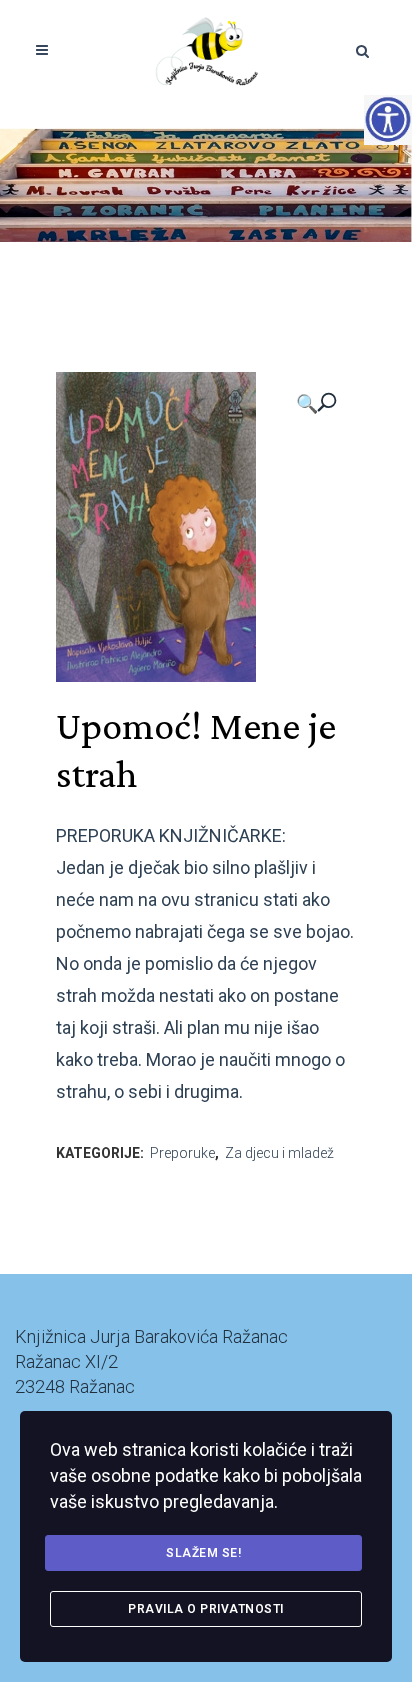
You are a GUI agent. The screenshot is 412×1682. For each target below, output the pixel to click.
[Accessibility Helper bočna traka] (388, 119)
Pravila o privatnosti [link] (206, 1609)
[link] (206, 50)
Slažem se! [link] (203, 1553)
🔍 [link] (307, 403)
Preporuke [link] (182, 1153)
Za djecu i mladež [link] (279, 1153)
